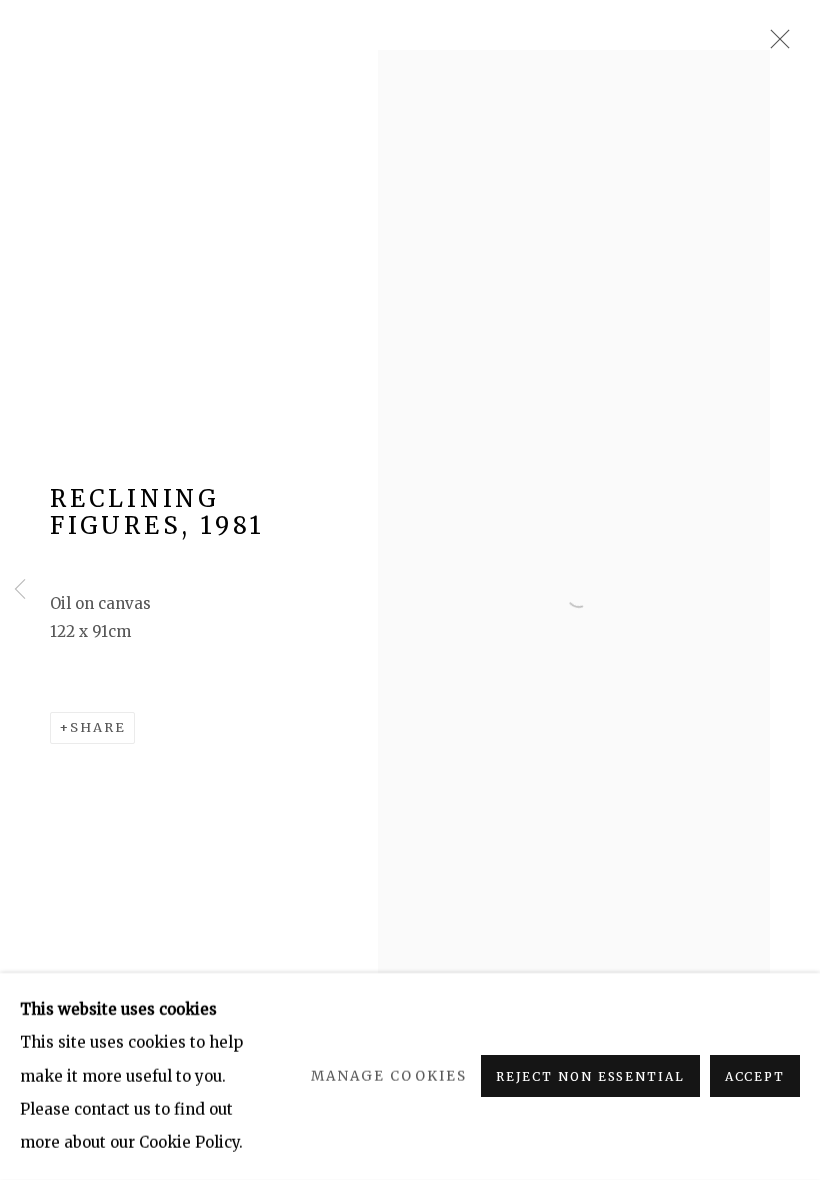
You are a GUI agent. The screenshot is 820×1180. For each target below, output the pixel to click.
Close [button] (775, 45)
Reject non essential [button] (590, 1077)
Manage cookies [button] (389, 1076)
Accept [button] (755, 1077)
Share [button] (98, 727)
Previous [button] (20, 590)
